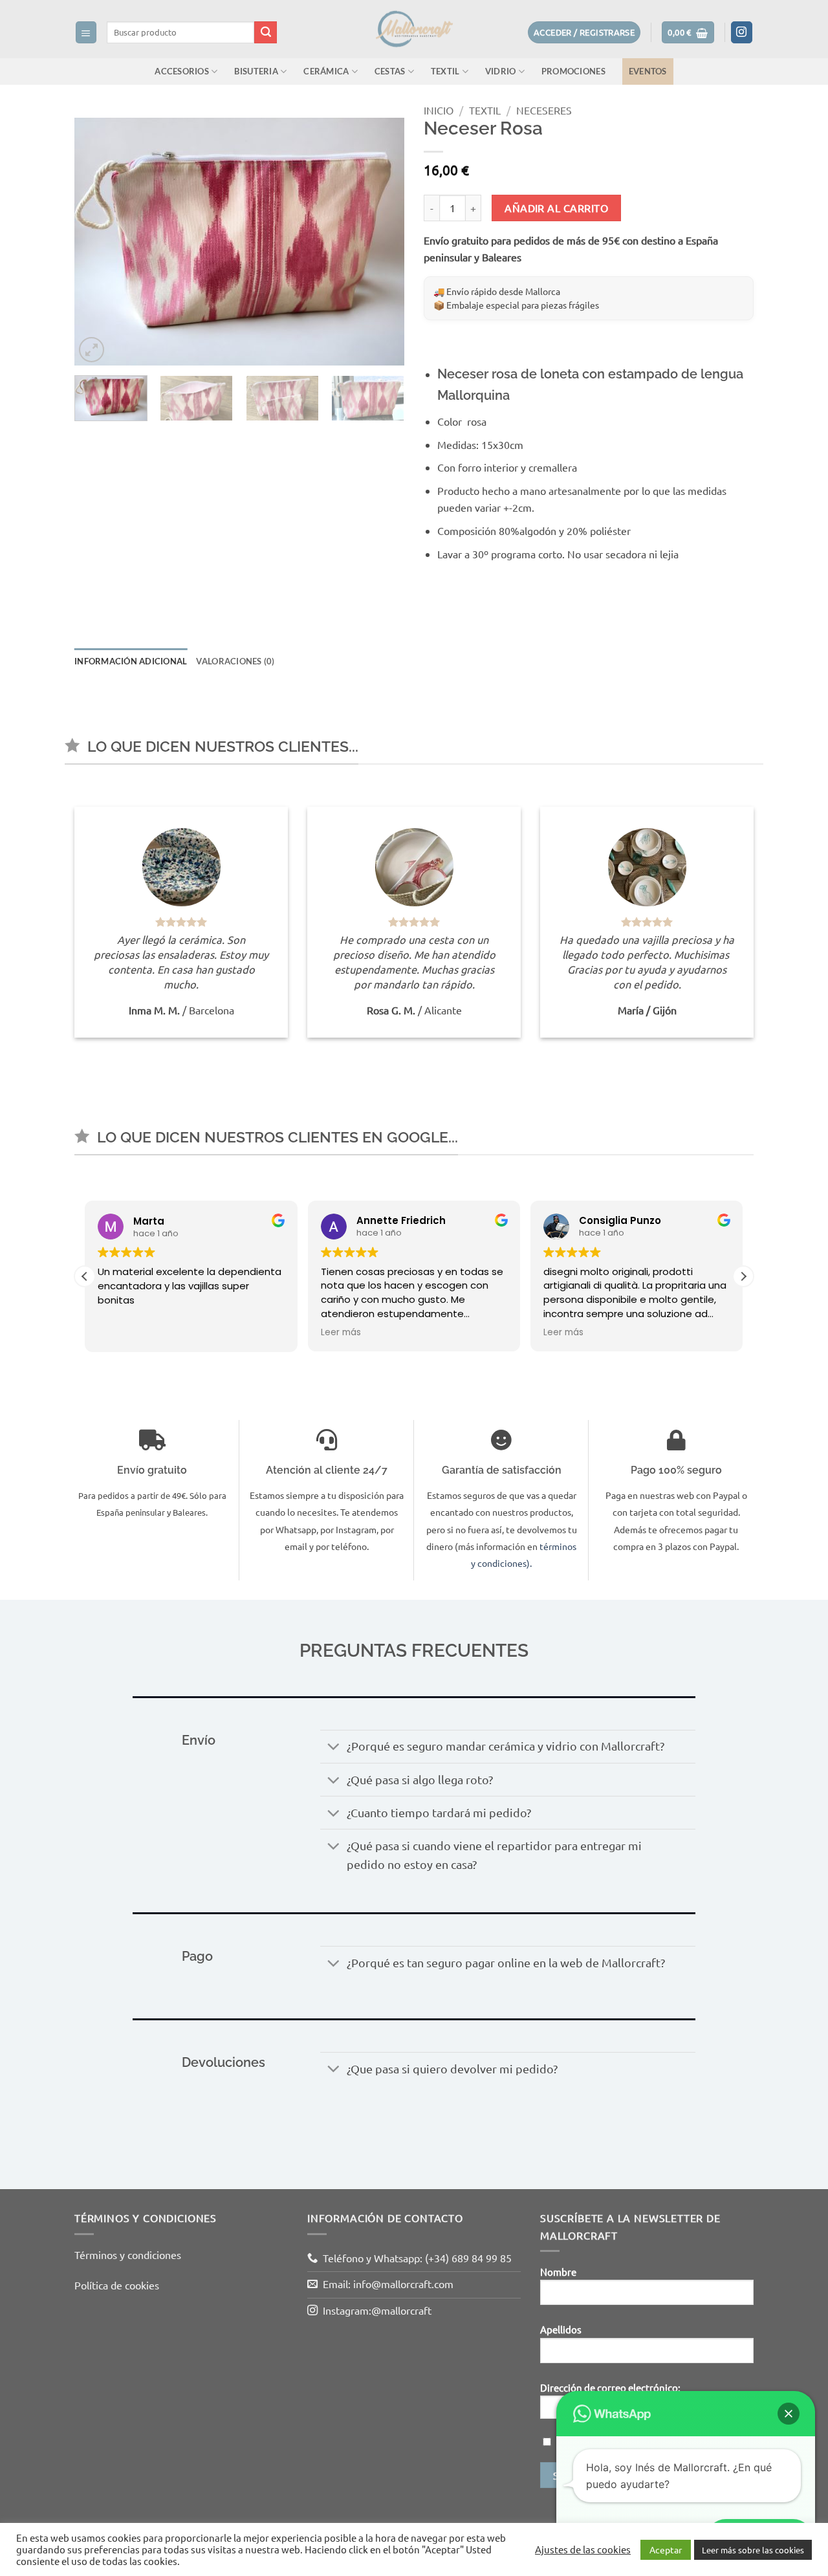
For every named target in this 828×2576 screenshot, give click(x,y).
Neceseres (544, 110)
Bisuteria (256, 71)
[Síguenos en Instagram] (742, 32)
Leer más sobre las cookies (753, 2550)
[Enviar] (266, 32)
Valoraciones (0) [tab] (235, 661)
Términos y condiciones (128, 2254)
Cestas (390, 71)
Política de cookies (117, 2285)
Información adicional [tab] (131, 661)
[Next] (382, 242)
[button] (86, 32)
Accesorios (182, 71)
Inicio (439, 110)
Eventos (648, 71)
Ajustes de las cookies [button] (583, 2549)
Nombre (558, 2272)
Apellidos (561, 2329)
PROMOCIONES (573, 71)
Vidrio (501, 71)
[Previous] (97, 242)
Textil (445, 71)
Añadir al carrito (556, 208)
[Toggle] (333, 1748)
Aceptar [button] (666, 2549)
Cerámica (326, 71)
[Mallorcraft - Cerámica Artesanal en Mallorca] (414, 29)
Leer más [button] (341, 1333)
